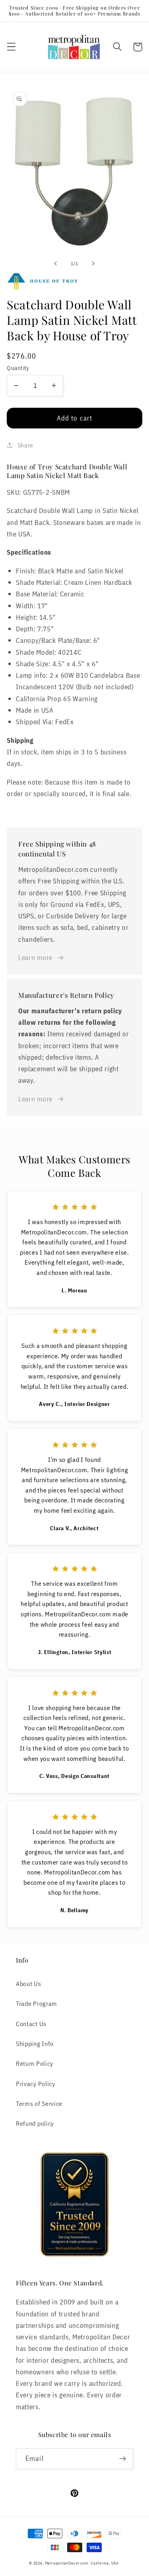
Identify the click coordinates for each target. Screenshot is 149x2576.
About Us (29, 1983)
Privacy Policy (36, 2083)
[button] (11, 47)
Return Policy (35, 2063)
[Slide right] (93, 264)
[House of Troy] (74, 281)
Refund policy (35, 2123)
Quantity (18, 368)
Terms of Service (39, 2103)
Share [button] (25, 445)
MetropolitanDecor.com (67, 2563)
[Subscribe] (123, 2459)
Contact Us (31, 2024)
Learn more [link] (35, 957)
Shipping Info (35, 2043)
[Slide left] (56, 264)
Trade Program (37, 2003)
